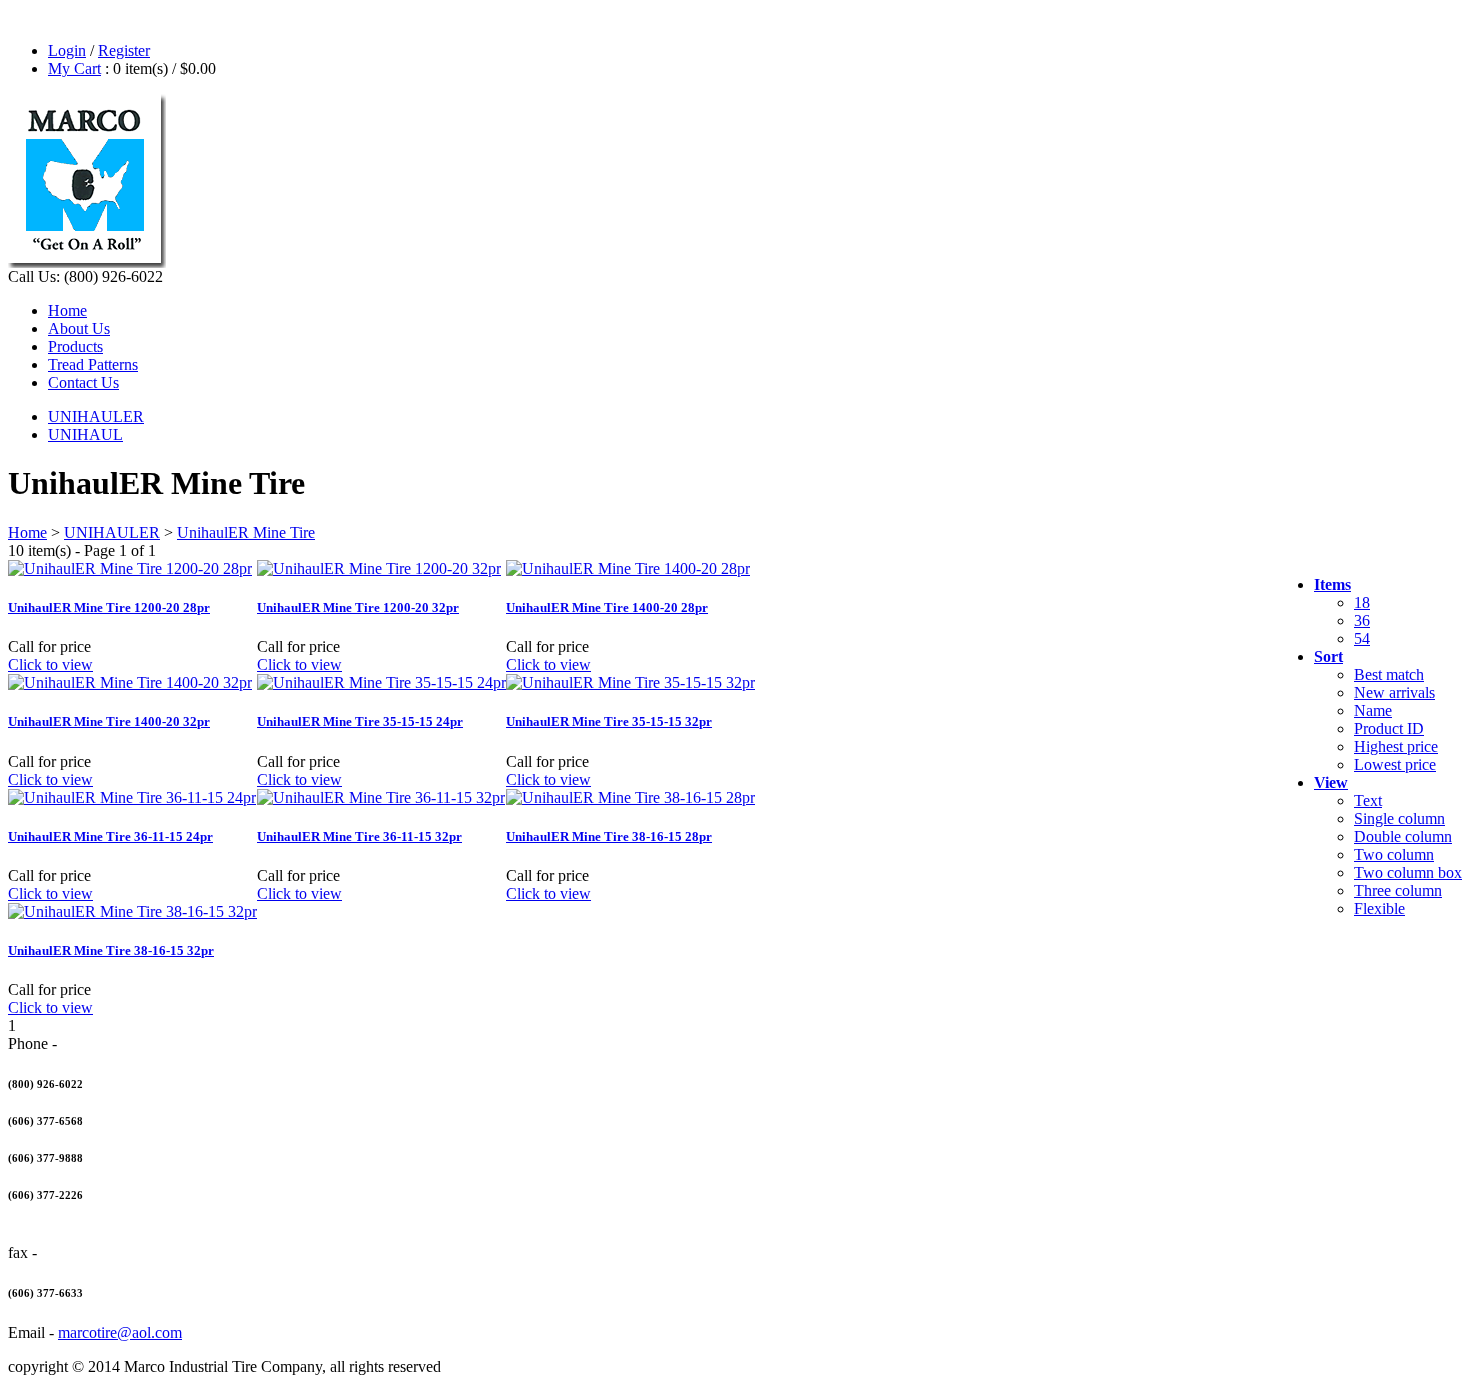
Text (1368, 800)
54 (1362, 638)
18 (1362, 602)
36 (1362, 620)
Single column (1399, 818)
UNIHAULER (96, 416)
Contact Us (83, 382)
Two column (1394, 854)
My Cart (74, 68)
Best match (1389, 674)
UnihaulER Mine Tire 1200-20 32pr (358, 607)
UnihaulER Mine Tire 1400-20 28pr (607, 607)
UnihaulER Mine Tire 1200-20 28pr (109, 607)
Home (67, 310)
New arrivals (1394, 692)
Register (124, 50)
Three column (1398, 890)
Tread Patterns (93, 364)
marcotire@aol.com (120, 1332)
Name (1373, 710)
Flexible (1379, 908)
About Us (79, 328)
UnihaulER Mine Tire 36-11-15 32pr (359, 836)
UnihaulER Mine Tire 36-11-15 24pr (110, 836)
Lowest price (1395, 764)
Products (75, 346)
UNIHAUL (85, 434)
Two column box (1408, 872)
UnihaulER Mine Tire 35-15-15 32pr (609, 721)
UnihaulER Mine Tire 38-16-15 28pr (609, 836)
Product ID (1389, 728)
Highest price (1396, 746)
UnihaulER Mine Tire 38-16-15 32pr (111, 950)
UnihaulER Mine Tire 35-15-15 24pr (360, 721)
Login (67, 50)
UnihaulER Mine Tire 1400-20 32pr (109, 721)
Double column (1403, 836)
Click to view (50, 664)
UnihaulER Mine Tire (246, 532)
